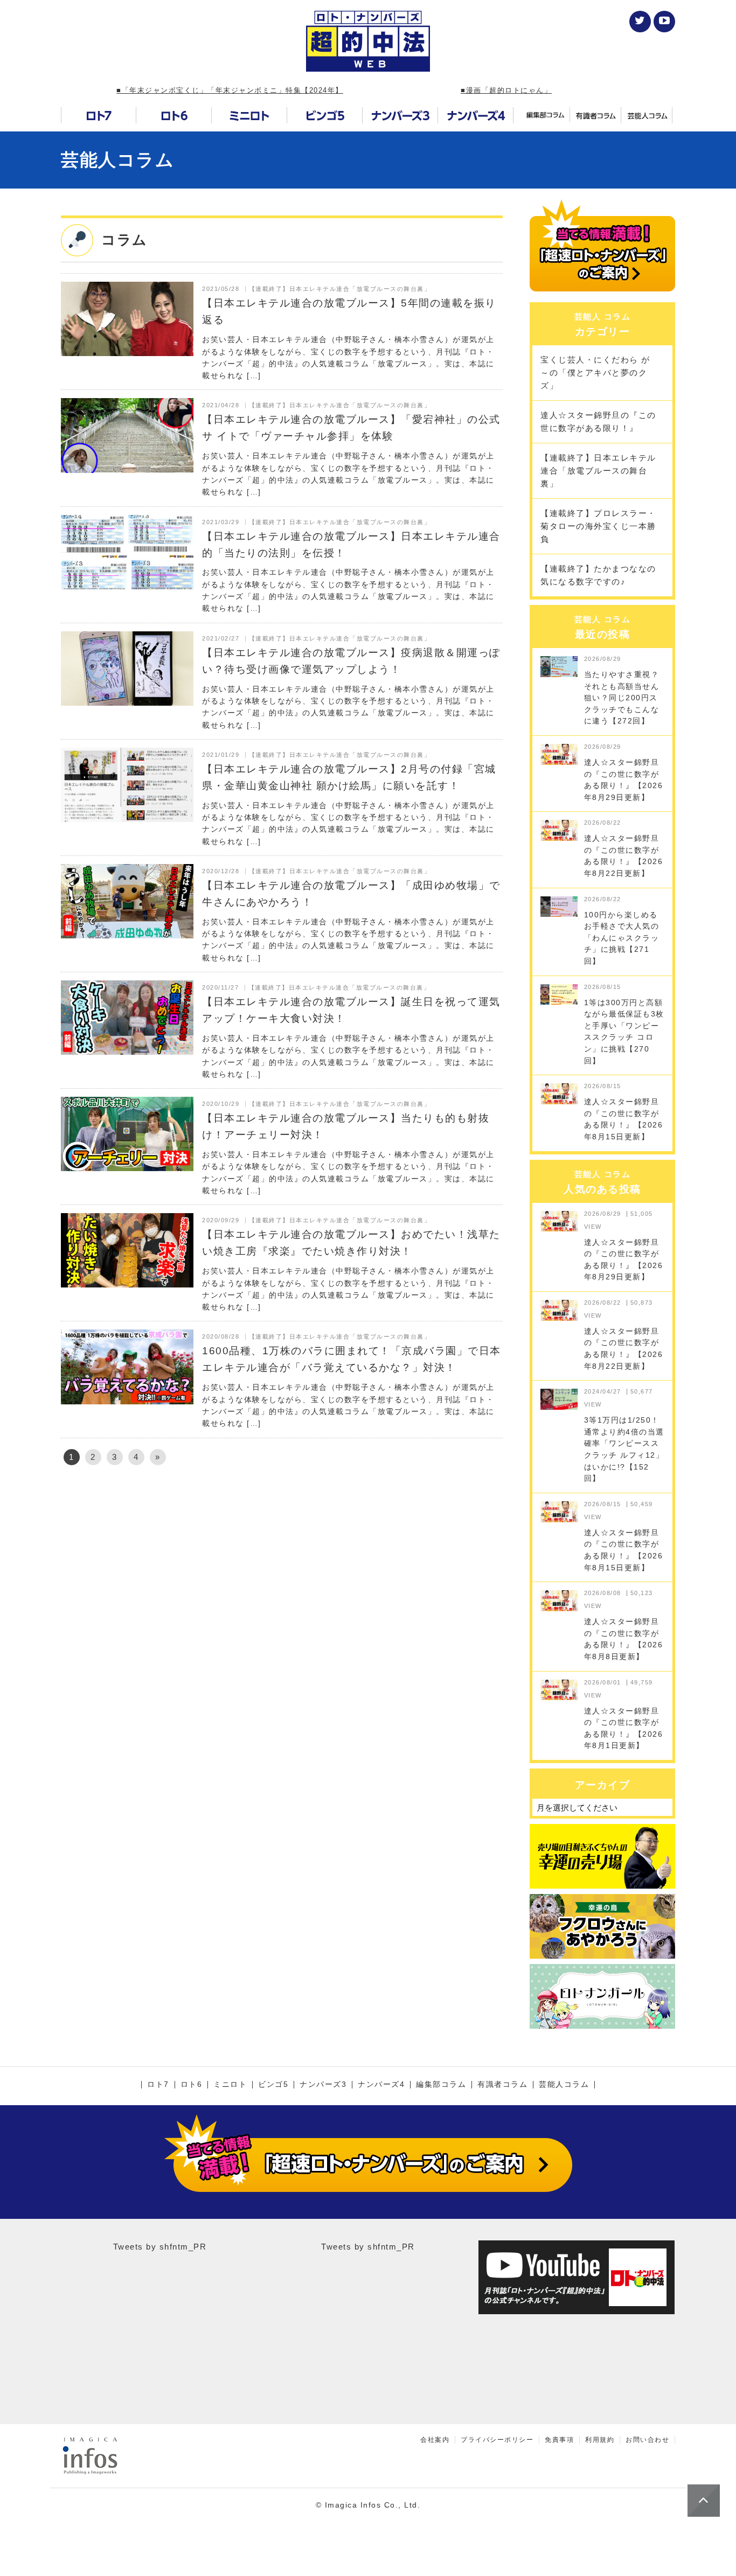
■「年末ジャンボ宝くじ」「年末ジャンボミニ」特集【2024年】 (230, 90)
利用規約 (600, 2440)
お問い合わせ (647, 2440)
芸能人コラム (117, 160)
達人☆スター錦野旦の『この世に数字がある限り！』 (598, 422)
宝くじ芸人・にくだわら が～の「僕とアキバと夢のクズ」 (595, 373)
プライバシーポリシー (497, 2440)
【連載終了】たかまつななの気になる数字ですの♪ (598, 575)
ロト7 (158, 2085)
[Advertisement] (282, 1566)
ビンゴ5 (273, 2085)
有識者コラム (502, 2085)
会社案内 (435, 2440)
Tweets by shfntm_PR (160, 2247)
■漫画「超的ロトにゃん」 (506, 90)
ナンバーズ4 (381, 2085)
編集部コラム (441, 2085)
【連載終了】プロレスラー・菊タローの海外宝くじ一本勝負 (598, 526)
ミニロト (230, 2085)
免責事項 (559, 2440)
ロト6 (192, 2085)
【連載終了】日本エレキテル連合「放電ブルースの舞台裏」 (598, 471)
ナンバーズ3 (323, 2085)
